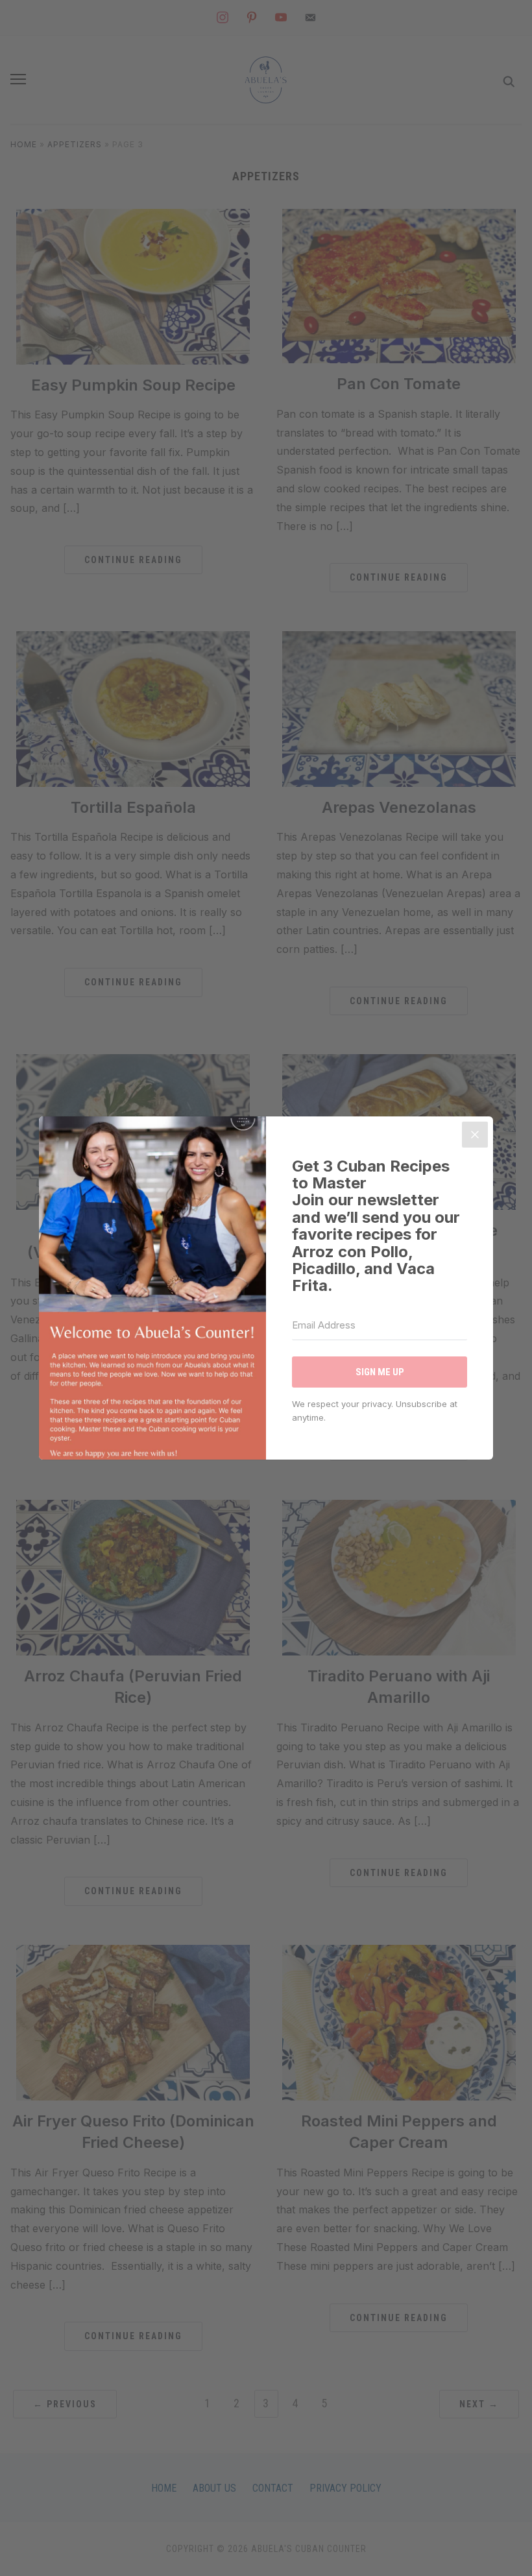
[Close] (475, 1135)
